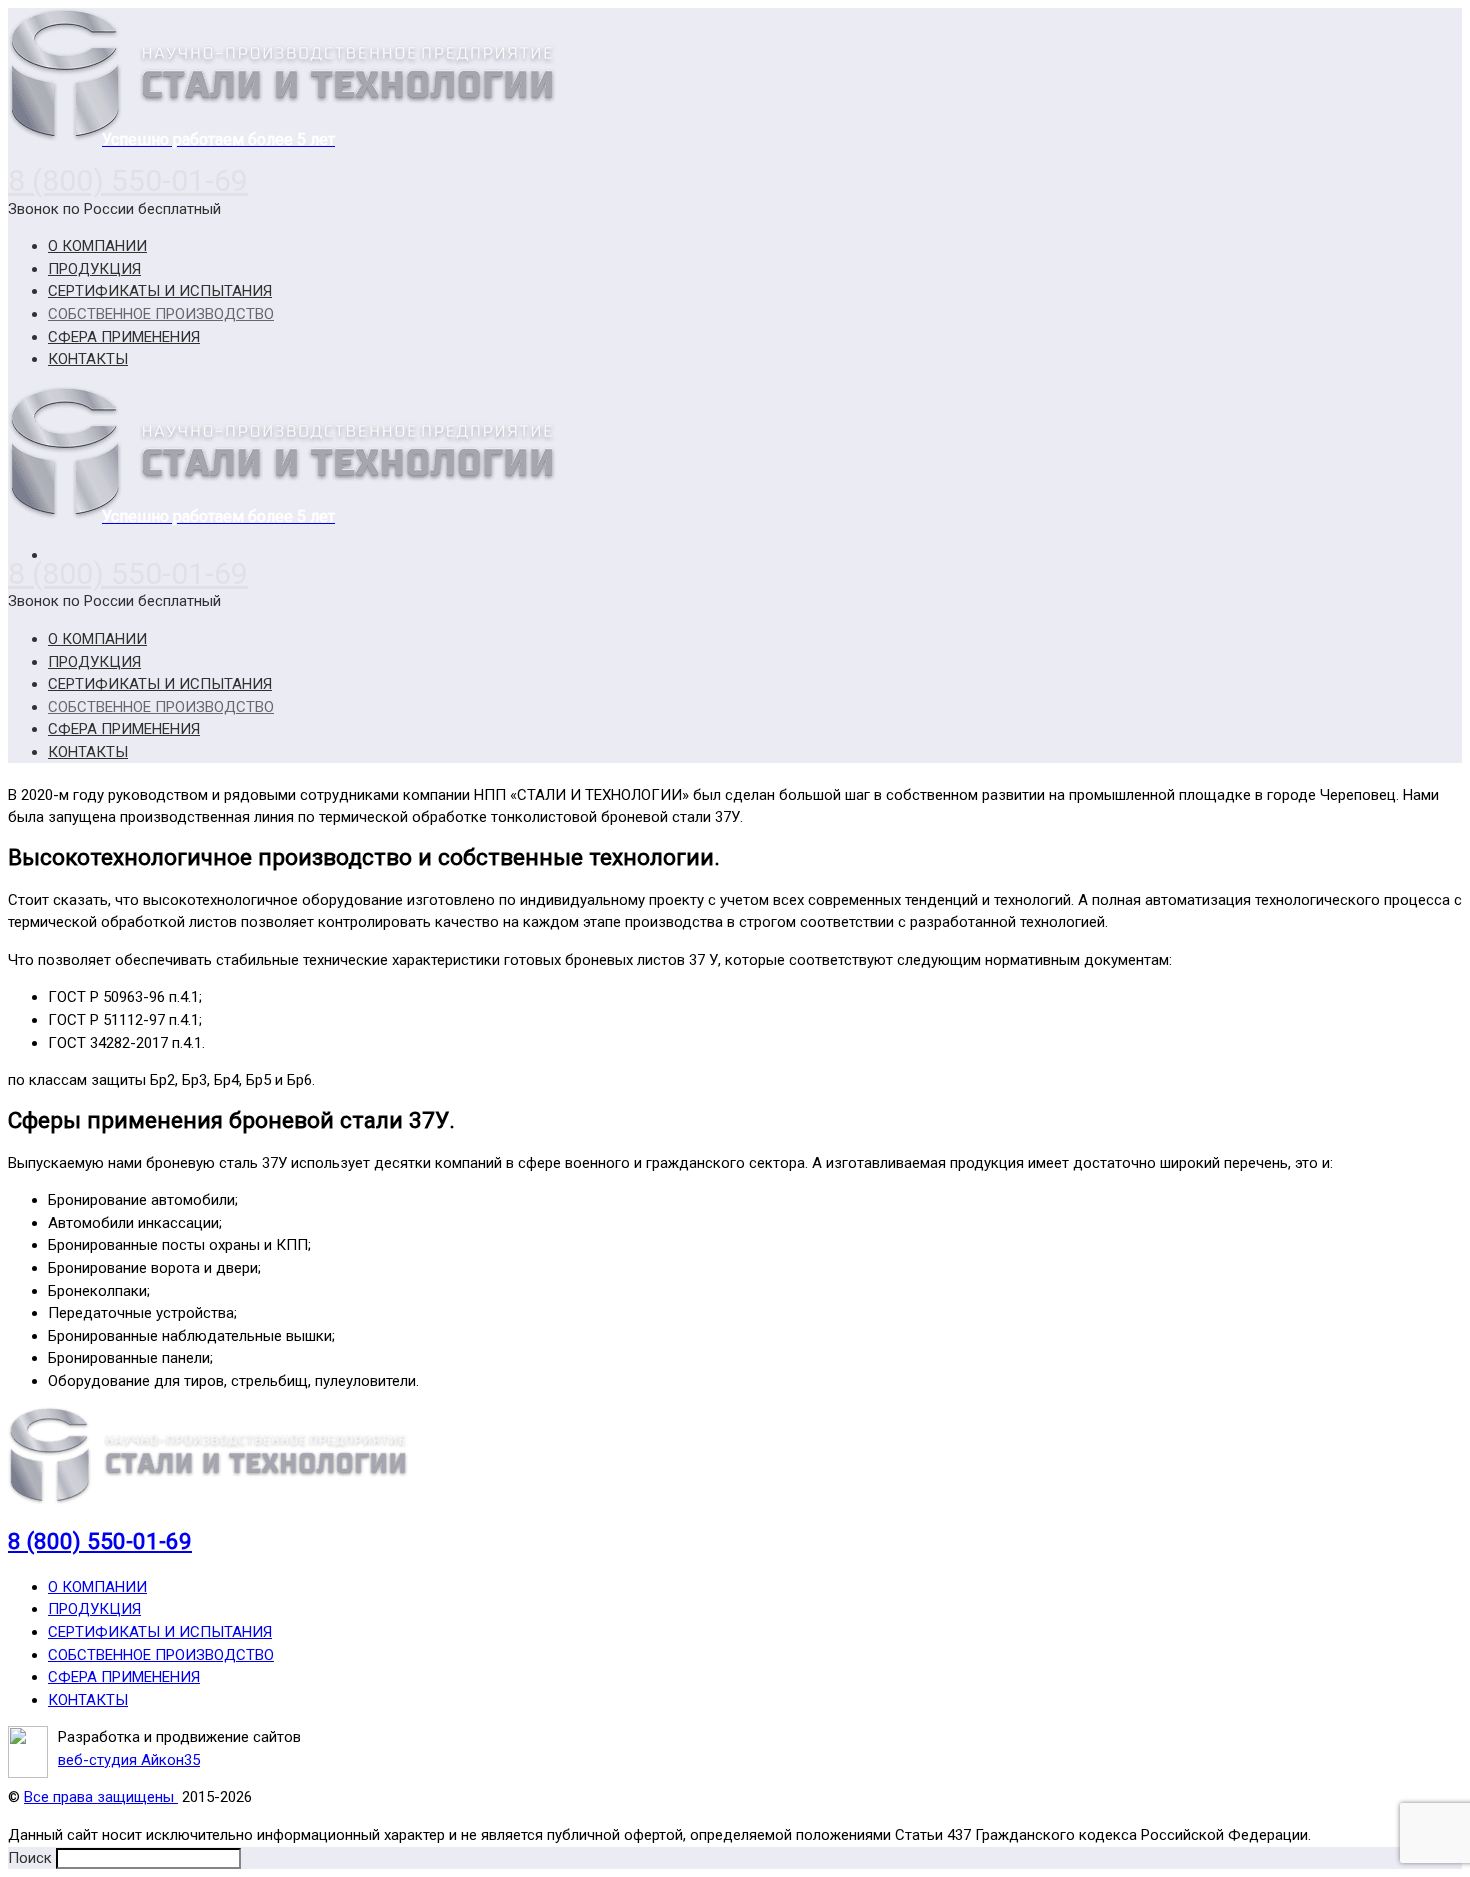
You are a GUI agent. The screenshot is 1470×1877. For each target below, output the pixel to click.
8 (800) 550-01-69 (128, 180)
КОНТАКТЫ (88, 1700)
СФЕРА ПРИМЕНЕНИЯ (124, 1677)
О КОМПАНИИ (97, 1587)
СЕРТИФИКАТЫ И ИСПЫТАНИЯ (160, 1632)
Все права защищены (101, 1797)
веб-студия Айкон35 (129, 1760)
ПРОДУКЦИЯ (94, 1609)
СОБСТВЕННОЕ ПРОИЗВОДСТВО (161, 1655)
